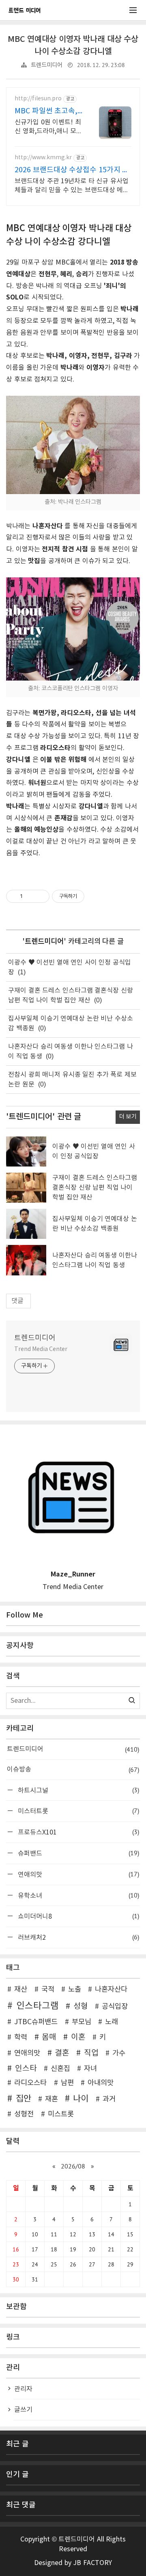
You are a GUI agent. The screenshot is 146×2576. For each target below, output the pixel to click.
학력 (21, 2038)
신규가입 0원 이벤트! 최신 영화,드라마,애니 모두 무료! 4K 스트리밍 (48, 127)
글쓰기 (23, 2410)
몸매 (49, 2037)
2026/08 (73, 2166)
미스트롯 (61, 2114)
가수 (119, 2053)
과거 (109, 2099)
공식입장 (115, 2007)
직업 (91, 2053)
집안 (23, 2099)
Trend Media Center (41, 1349)
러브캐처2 (77, 1937)
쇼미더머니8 (77, 1916)
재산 (21, 1990)
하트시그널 (77, 1790)
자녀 (90, 2069)
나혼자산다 (111, 1990)
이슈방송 (73, 1769)
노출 (75, 1990)
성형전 (24, 2114)
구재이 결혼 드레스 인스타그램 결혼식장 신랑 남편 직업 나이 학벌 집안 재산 (95, 1188)
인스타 (26, 2069)
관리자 (23, 2389)
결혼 (62, 2053)
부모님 (82, 2022)
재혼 (52, 2099)
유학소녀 (77, 1895)
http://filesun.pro (38, 99)
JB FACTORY (92, 2563)
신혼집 (60, 2069)
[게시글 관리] (40, 896)
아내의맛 (101, 2083)
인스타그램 (38, 2006)
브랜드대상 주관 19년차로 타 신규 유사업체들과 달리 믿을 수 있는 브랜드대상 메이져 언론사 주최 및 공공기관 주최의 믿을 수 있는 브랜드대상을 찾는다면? (73, 186)
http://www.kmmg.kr (43, 158)
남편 (67, 2083)
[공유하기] (30, 896)
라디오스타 (30, 2083)
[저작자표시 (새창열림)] (88, 896)
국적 (48, 1990)
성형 (81, 2006)
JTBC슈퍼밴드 (36, 2022)
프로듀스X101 (77, 1832)
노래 (112, 2022)
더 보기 (128, 1117)
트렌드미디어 (47, 65)
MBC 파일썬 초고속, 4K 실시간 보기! (46, 112)
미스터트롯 (77, 1811)
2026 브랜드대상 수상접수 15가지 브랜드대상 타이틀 (72, 170)
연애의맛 (77, 1874)
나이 (81, 2099)
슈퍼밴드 (77, 1853)
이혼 (78, 2037)
